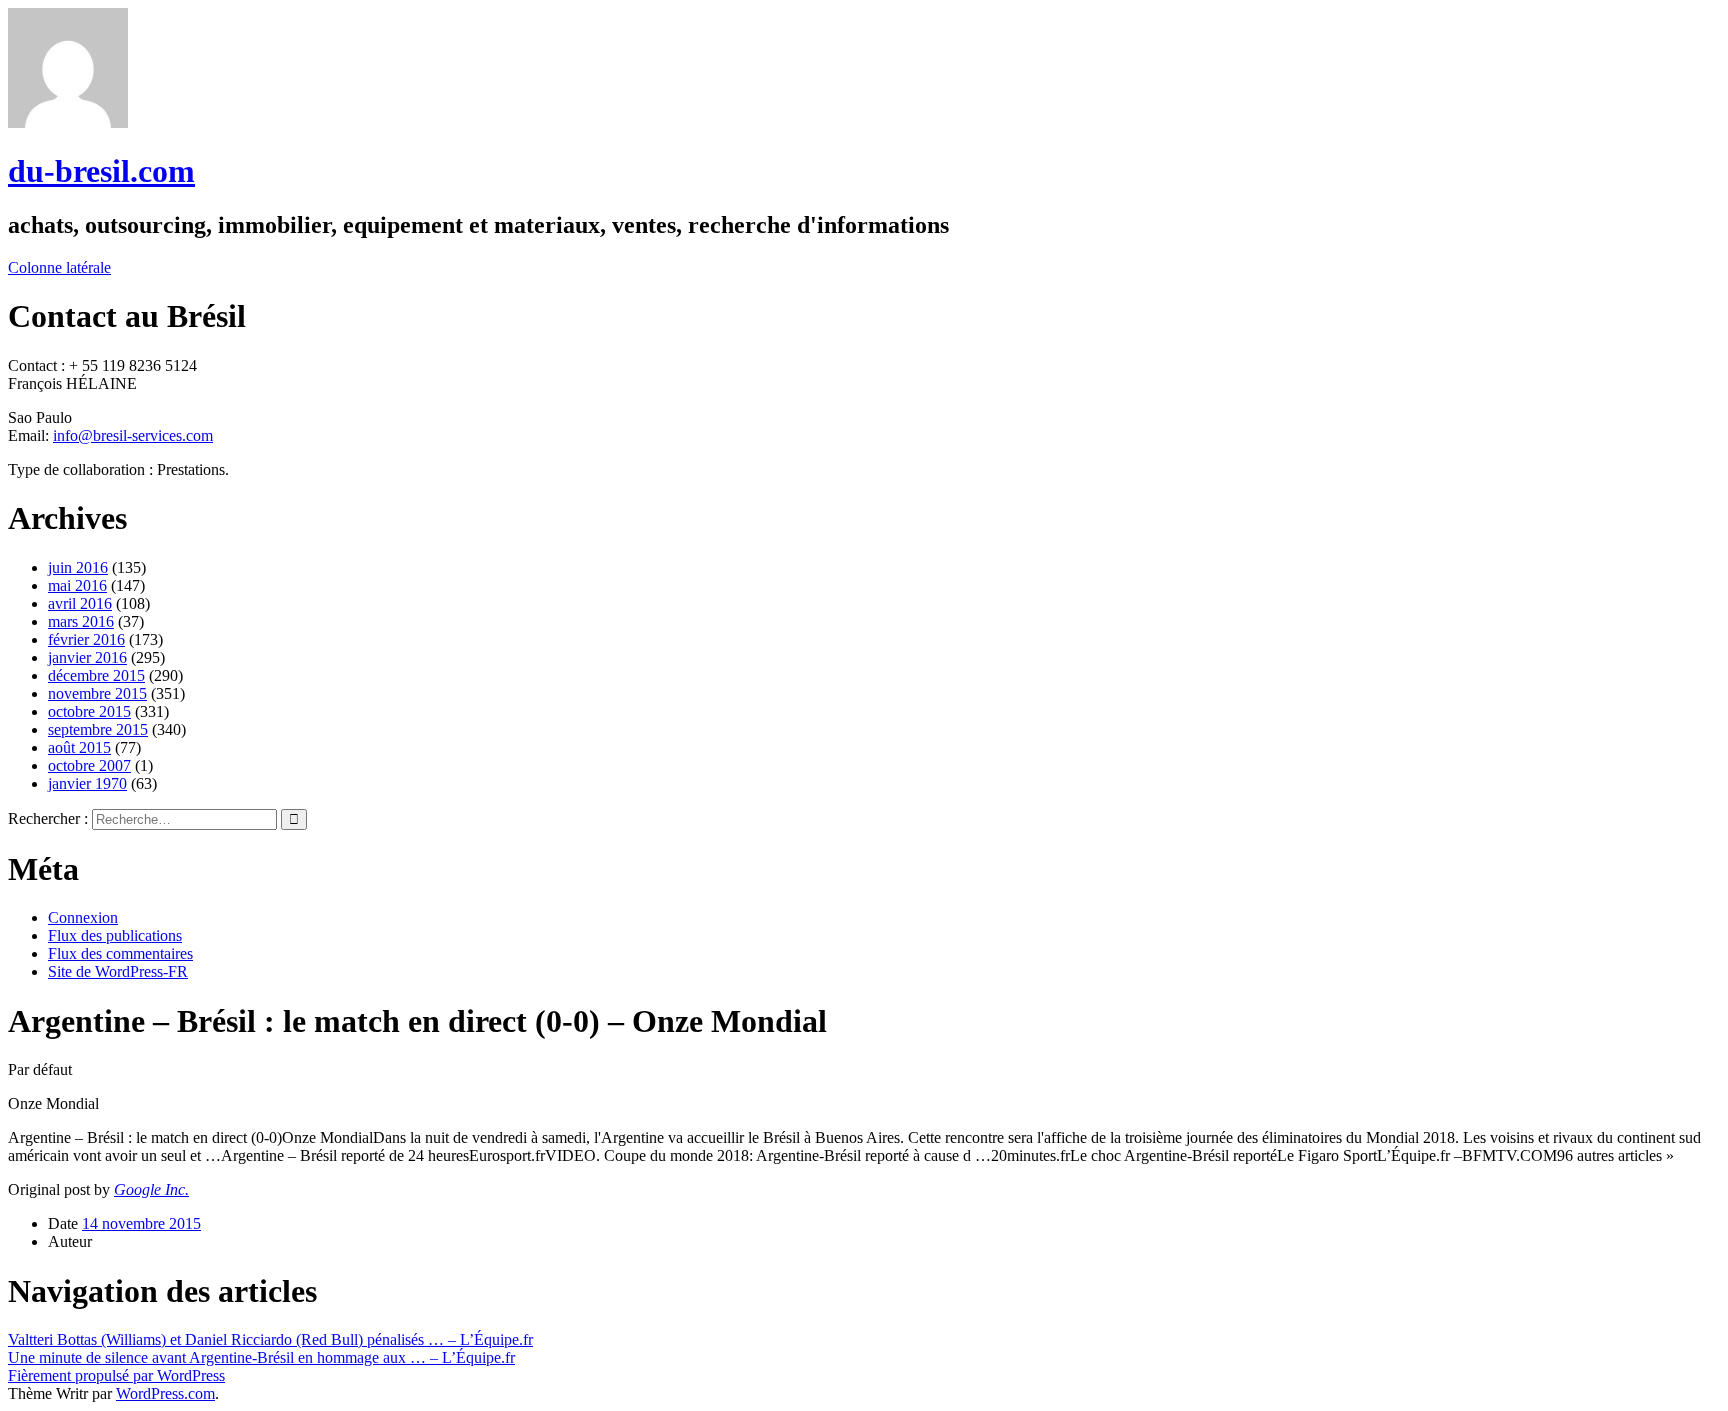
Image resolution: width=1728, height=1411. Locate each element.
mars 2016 (81, 621)
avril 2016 (80, 603)
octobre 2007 (89, 765)
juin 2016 (78, 567)
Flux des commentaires (120, 953)
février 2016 (86, 639)
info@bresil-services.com (133, 435)
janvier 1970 (87, 783)
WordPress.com (165, 1393)
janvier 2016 (87, 657)
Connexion (83, 917)
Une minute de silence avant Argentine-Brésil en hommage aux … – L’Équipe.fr (261, 1357)
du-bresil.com (101, 171)
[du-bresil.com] (68, 122)
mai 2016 (77, 585)
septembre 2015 (98, 729)
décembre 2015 (96, 675)
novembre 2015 (97, 693)
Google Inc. (151, 1189)
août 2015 (79, 747)
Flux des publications (115, 935)
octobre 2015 (89, 711)
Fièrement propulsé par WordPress (116, 1375)
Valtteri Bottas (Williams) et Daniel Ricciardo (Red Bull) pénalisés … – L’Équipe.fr (270, 1339)
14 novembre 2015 (141, 1223)
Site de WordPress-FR (118, 971)
